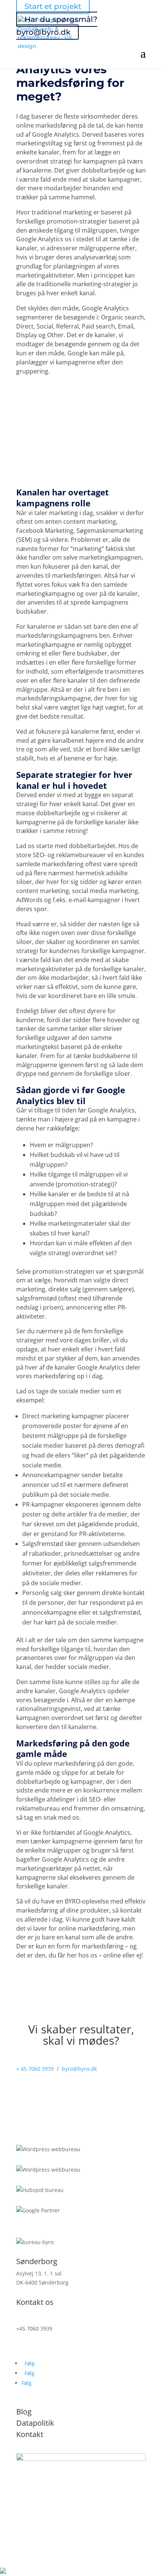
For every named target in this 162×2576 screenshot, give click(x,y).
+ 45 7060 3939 (35, 2069)
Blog (24, 2412)
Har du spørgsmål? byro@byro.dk (57, 26)
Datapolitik (35, 2423)
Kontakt (30, 2434)
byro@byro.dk (79, 2069)
